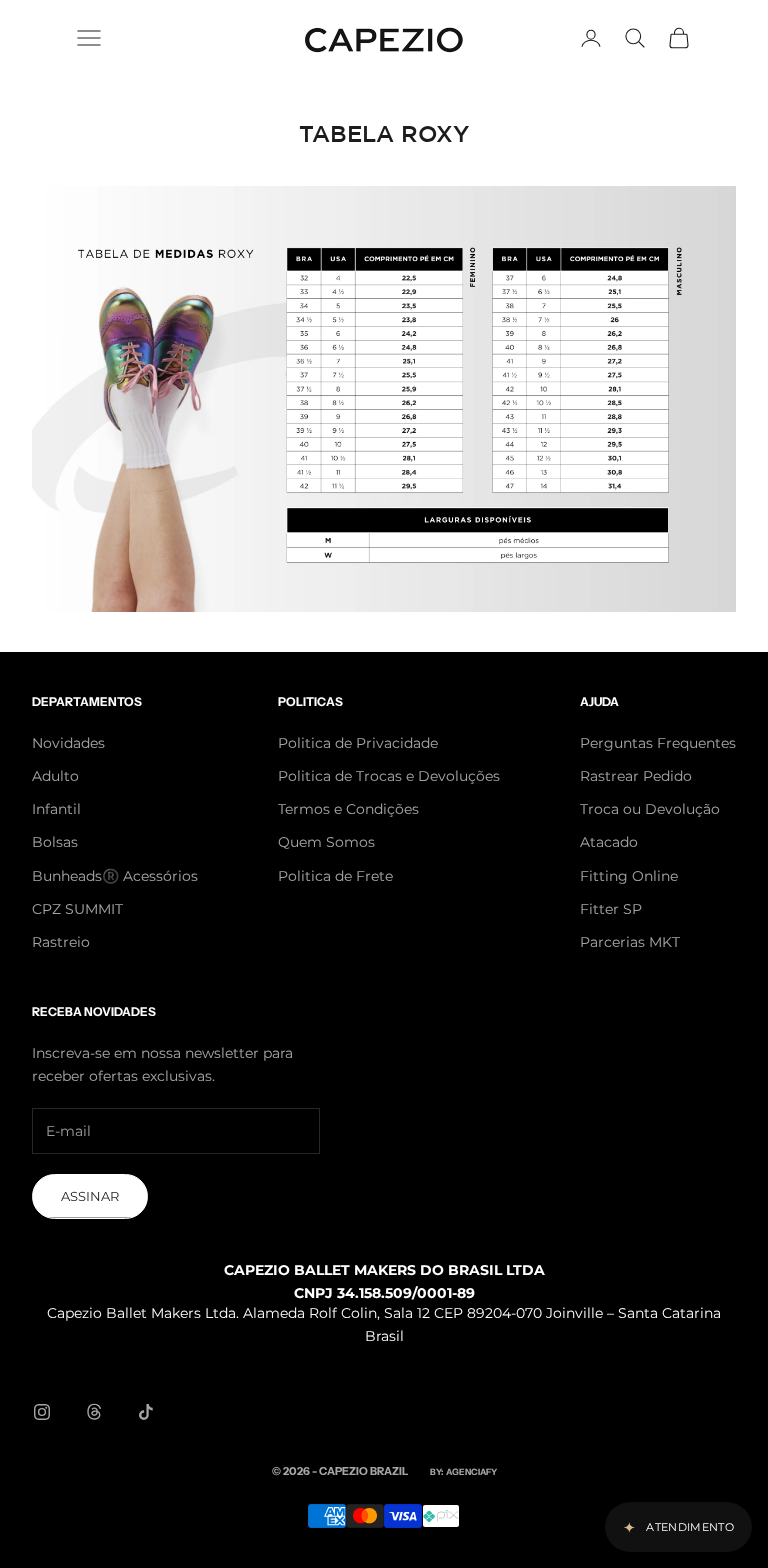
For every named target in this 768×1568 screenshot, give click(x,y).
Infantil (56, 809)
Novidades (68, 743)
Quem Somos (326, 842)
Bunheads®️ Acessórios (115, 876)
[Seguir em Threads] (94, 1412)
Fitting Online (629, 876)
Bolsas (55, 842)
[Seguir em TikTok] (146, 1412)
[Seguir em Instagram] (42, 1412)
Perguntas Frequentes (658, 743)
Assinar (90, 1196)
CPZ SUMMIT (77, 909)
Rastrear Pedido (636, 776)
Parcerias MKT (630, 942)
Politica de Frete (335, 876)
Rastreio (61, 942)
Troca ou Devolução (650, 809)
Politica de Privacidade (358, 743)
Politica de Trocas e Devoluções (389, 776)
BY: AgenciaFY (463, 1471)
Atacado (609, 842)
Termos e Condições (348, 809)
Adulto (55, 776)
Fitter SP (611, 909)
